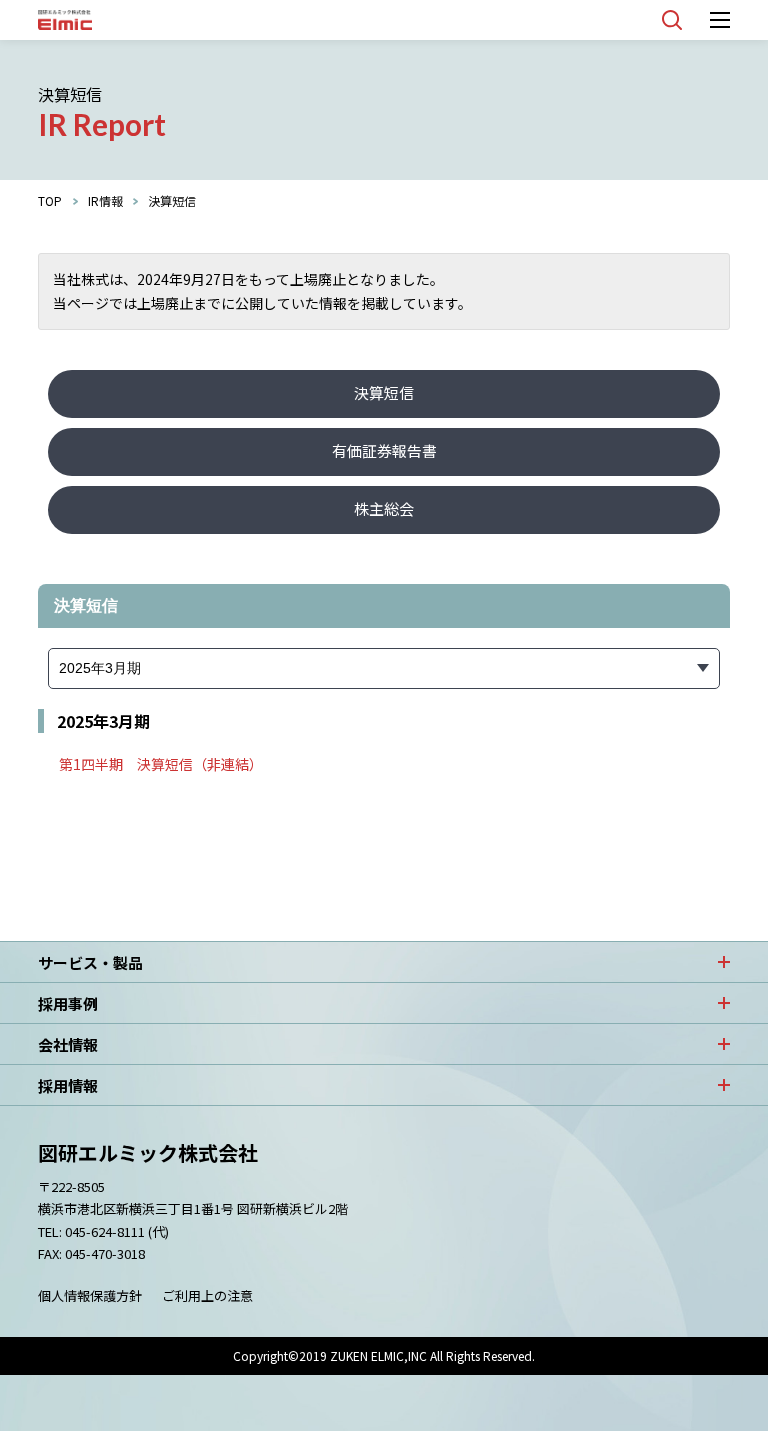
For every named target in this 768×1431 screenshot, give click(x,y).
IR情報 (105, 200)
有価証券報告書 (384, 450)
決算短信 (384, 392)
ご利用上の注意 (207, 1295)
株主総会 (384, 508)
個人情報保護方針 (90, 1295)
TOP (50, 200)
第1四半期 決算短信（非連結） (161, 764)
